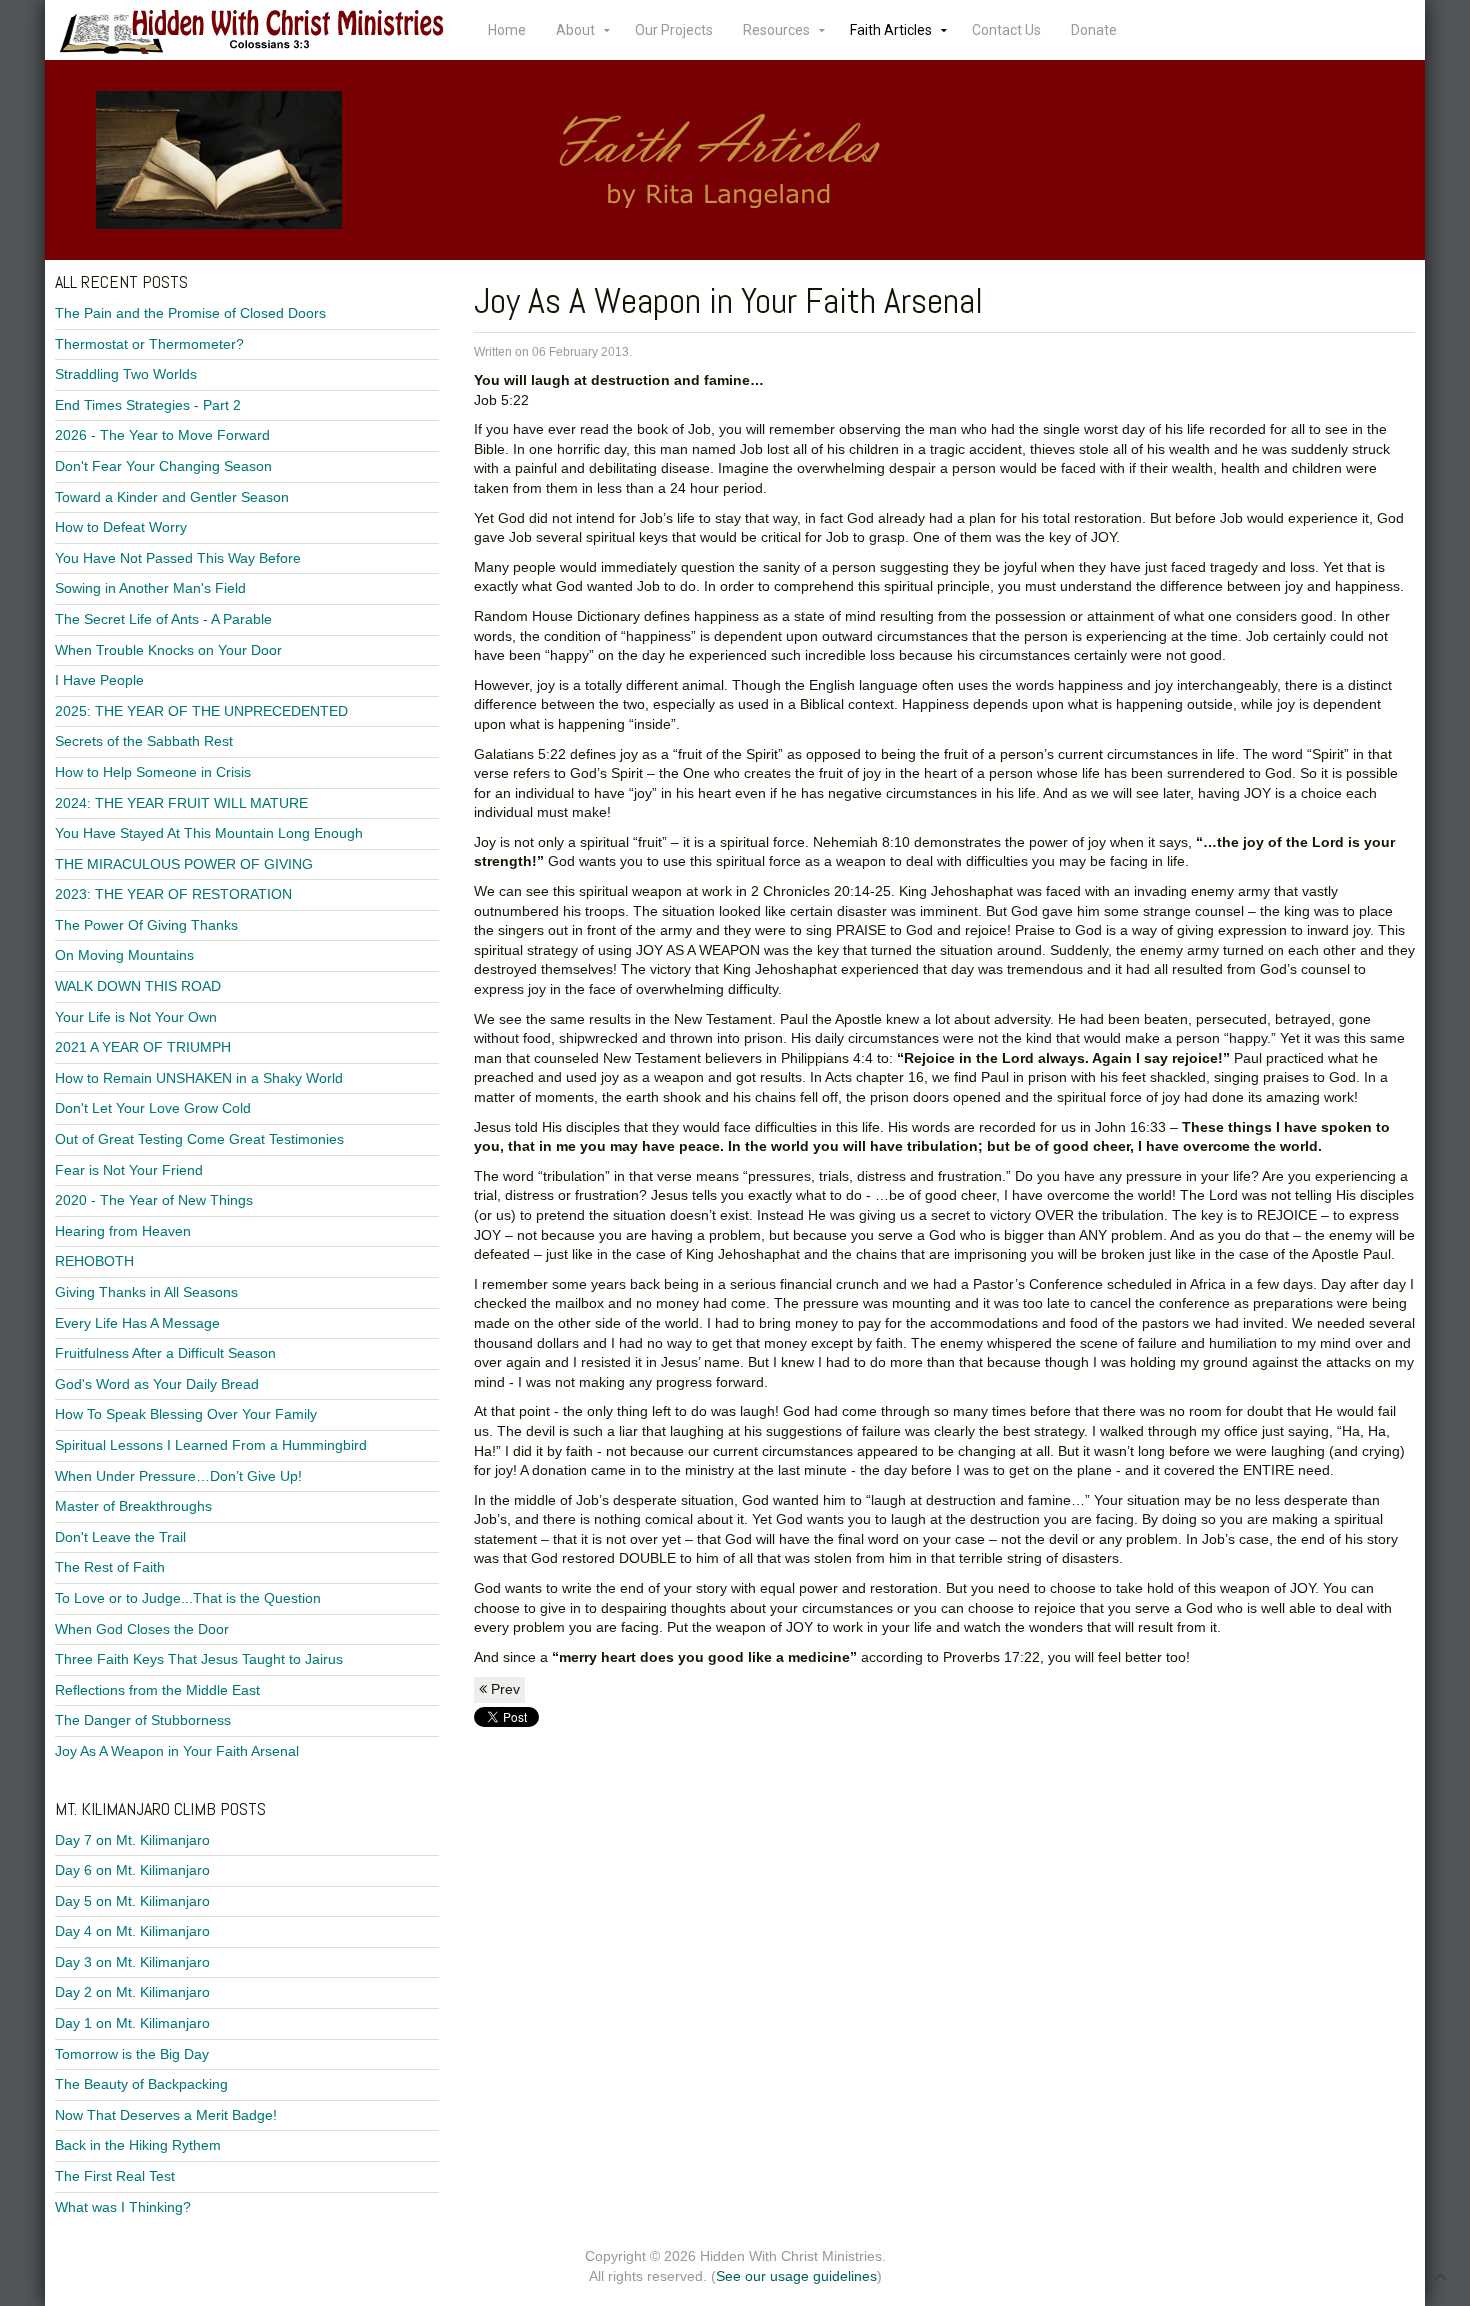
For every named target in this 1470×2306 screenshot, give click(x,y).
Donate (1094, 30)
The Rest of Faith (110, 1567)
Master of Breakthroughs (133, 1506)
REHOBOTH (94, 1261)
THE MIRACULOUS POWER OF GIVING (184, 864)
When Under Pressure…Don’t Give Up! (178, 1476)
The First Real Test (115, 2176)
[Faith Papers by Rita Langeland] (735, 160)
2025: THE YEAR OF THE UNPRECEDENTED (201, 711)
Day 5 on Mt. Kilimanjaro (132, 1901)
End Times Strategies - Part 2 (148, 405)
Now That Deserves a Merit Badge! (166, 2115)
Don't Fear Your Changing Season (163, 466)
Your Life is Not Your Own (136, 1017)
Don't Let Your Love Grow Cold (153, 1108)
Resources (776, 30)
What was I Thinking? (123, 2207)
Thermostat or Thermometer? (149, 344)
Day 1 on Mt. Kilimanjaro (132, 2023)
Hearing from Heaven (123, 1231)
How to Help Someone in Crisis (153, 772)
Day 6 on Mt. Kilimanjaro (132, 1870)
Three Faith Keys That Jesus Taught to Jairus (199, 1659)
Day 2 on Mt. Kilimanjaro (132, 1992)
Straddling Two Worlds (126, 374)
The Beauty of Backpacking (141, 2084)
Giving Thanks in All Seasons (146, 1292)
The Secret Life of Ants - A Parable (163, 619)
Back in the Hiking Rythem (138, 2145)
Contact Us (1006, 30)
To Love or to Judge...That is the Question (188, 1598)
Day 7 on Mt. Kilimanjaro (132, 1840)
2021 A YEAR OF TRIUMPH (143, 1047)
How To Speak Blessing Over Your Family (186, 1414)
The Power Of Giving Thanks (146, 925)
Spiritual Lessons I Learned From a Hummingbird (211, 1445)
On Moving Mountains (124, 955)
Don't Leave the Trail (120, 1537)
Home (507, 30)
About (575, 30)
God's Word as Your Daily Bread (157, 1384)
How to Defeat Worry (121, 527)
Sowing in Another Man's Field (150, 588)
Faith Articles (891, 30)
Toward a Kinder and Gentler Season (172, 497)
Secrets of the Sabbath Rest (144, 741)
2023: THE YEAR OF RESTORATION (173, 894)
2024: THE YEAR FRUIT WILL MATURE (181, 803)
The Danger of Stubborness (143, 1720)
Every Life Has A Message (137, 1323)
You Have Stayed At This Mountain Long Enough (209, 833)
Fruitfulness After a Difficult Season (165, 1353)
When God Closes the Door (142, 1629)
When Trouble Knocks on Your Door (168, 650)
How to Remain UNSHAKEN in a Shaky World (199, 1078)
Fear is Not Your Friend (129, 1170)
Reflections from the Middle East (157, 1690)
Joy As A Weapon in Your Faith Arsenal (177, 1751)
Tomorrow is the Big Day (132, 2054)
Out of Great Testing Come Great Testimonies (199, 1139)
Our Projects (674, 30)
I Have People (99, 680)
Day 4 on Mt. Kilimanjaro (132, 1931)
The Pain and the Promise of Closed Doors (190, 313)
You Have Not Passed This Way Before (178, 558)
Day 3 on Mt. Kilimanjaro (132, 1962)
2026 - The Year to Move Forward (162, 435)
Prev (503, 1689)
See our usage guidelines (796, 2276)
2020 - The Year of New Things (154, 1200)
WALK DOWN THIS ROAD (138, 986)
